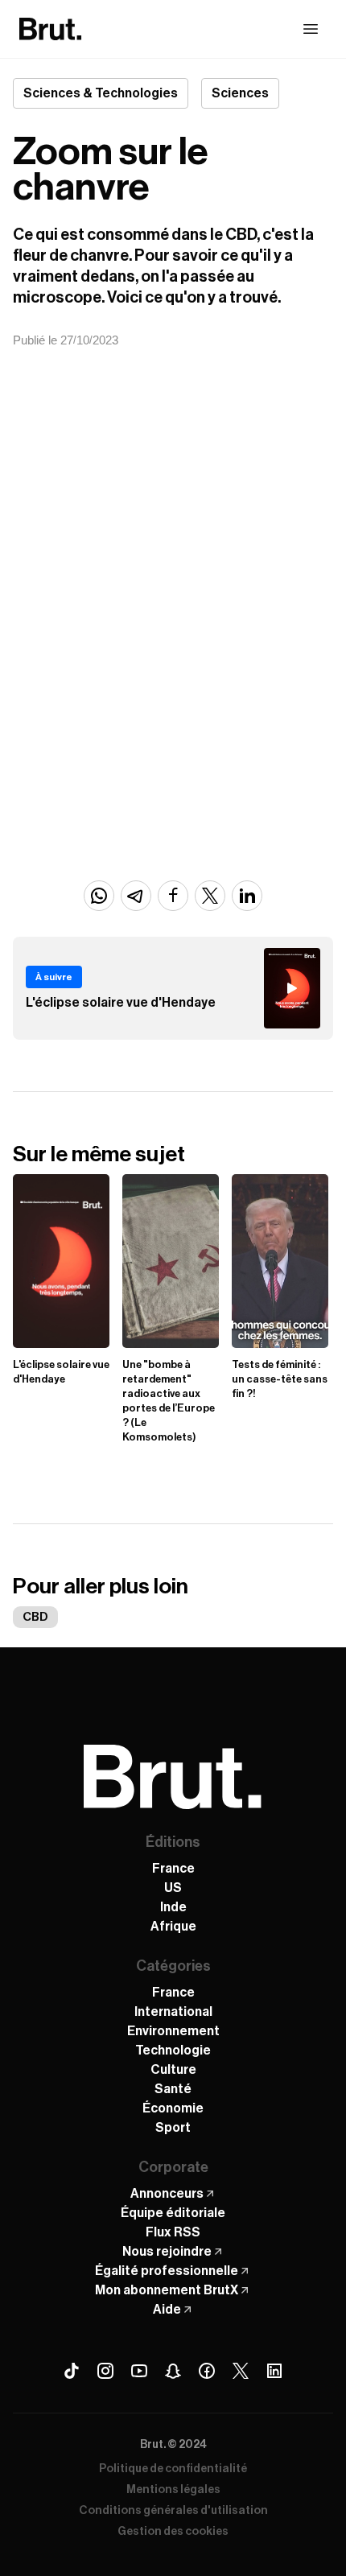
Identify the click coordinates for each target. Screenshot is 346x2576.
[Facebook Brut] (207, 2371)
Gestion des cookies (173, 2532)
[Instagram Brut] (105, 2371)
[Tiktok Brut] (72, 2371)
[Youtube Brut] (139, 2371)
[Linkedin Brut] (274, 2371)
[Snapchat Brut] (173, 2371)
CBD (35, 1617)
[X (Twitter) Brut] (241, 2371)
